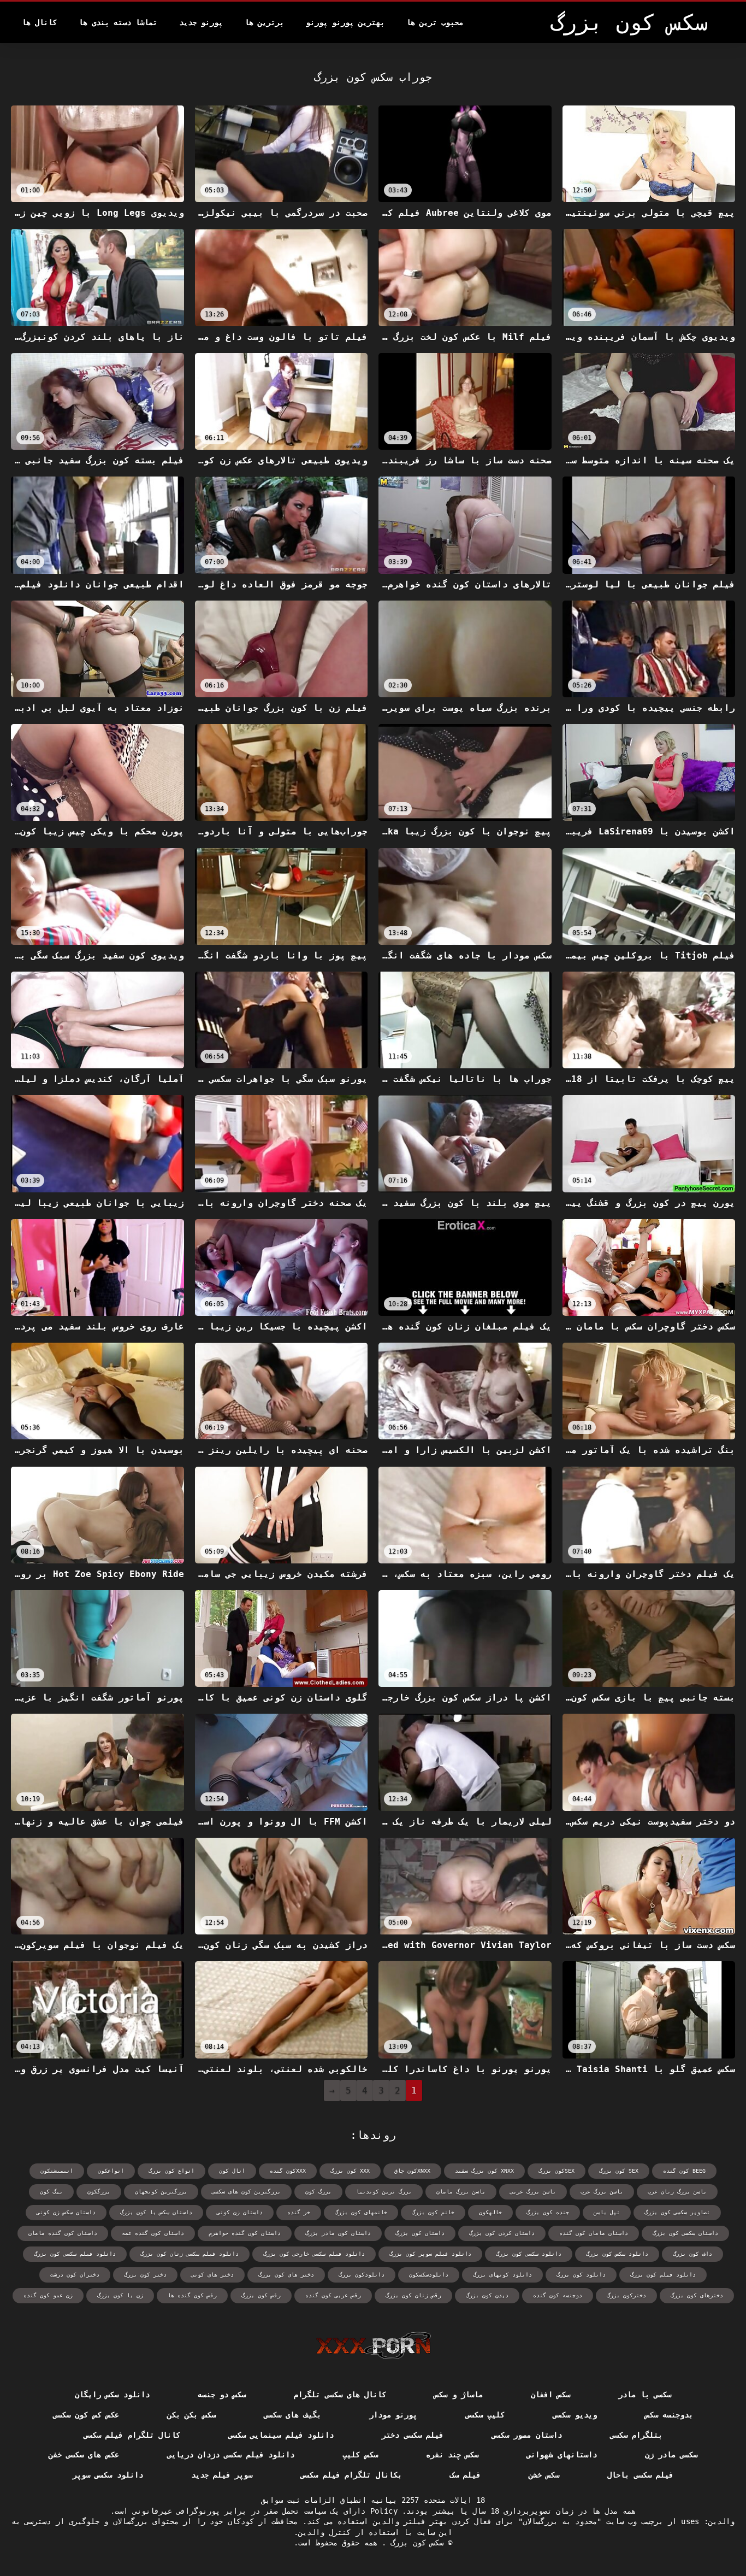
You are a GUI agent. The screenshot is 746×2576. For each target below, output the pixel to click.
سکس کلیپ (360, 2455)
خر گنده (299, 2212)
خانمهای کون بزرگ (361, 2212)
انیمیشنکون (57, 2171)
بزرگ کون (318, 2192)
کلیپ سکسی (485, 2415)
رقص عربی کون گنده (333, 2295)
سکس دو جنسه (222, 2395)
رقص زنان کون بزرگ (413, 2295)
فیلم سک (465, 2475)
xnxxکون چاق (412, 2171)
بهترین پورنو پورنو (345, 22)
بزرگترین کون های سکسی (246, 2192)
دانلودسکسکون (429, 2275)
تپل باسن (607, 2212)
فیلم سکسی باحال (640, 2475)
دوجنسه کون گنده (558, 2295)
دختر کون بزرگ (145, 2275)
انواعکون (111, 2171)
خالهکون (490, 2212)
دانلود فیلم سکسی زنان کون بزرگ (190, 2254)
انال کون (232, 2171)
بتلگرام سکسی (636, 2435)
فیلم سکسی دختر (413, 2435)
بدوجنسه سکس (669, 2415)
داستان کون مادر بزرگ (338, 2233)
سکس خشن (544, 2475)
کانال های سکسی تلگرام (340, 2395)
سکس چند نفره (452, 2455)
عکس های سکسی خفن (84, 2455)
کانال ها (39, 22)
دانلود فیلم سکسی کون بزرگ (75, 2254)
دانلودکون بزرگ (362, 2275)
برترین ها (264, 22)
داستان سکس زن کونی (66, 2212)
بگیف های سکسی (292, 2415)
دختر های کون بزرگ (286, 2275)
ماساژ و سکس (458, 2395)
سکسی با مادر (645, 2395)
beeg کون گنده (684, 2171)
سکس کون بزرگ (415, 2543)
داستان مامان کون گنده (594, 2233)
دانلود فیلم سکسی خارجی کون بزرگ (314, 2254)
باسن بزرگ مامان (461, 2192)
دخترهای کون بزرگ (697, 2295)
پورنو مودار (393, 2415)
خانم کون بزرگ (433, 2212)
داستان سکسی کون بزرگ (685, 2233)
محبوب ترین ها (435, 22)
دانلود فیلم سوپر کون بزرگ (430, 2254)
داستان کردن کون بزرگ (502, 2233)
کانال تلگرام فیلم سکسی (132, 2435)
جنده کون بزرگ (548, 2212)
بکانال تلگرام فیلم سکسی (351, 2475)
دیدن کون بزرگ (487, 2295)
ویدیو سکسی (575, 2415)
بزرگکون (99, 2192)
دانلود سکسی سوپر (108, 2475)
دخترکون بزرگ (626, 2295)
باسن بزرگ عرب (602, 2192)
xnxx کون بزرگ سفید (484, 2171)
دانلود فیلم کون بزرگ (663, 2275)
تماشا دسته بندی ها (118, 22)
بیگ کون (51, 2192)
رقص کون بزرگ (261, 2295)
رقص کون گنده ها (192, 2295)
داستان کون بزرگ (420, 2233)
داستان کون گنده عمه (153, 2233)
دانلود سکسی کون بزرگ (529, 2254)
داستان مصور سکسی (527, 2435)
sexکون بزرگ (556, 2171)
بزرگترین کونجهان (161, 2192)
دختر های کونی (212, 2275)
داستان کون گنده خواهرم (245, 2233)
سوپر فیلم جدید (222, 2475)
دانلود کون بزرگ (581, 2275)
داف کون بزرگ (692, 2254)
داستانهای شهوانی (561, 2455)
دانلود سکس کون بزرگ (617, 2254)
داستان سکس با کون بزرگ (156, 2212)
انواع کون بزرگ (171, 2171)
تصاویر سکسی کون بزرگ (677, 2212)
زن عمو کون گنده (48, 2295)
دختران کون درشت (75, 2275)
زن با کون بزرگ (120, 2295)
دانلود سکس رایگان (112, 2395)
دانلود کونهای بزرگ (502, 2275)
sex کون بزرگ (619, 2171)
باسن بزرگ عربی (533, 2192)
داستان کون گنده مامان (63, 2233)
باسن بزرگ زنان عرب (677, 2192)
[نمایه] (373, 2345)
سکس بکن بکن (191, 2415)
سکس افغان (550, 2395)
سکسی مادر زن (671, 2455)
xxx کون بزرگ (350, 2171)
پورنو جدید (201, 22)
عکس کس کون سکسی (86, 2415)
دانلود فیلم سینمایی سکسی (281, 2435)
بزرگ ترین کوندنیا (384, 2192)
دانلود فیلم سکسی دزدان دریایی (231, 2455)
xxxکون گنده (288, 2171)
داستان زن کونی (240, 2212)
